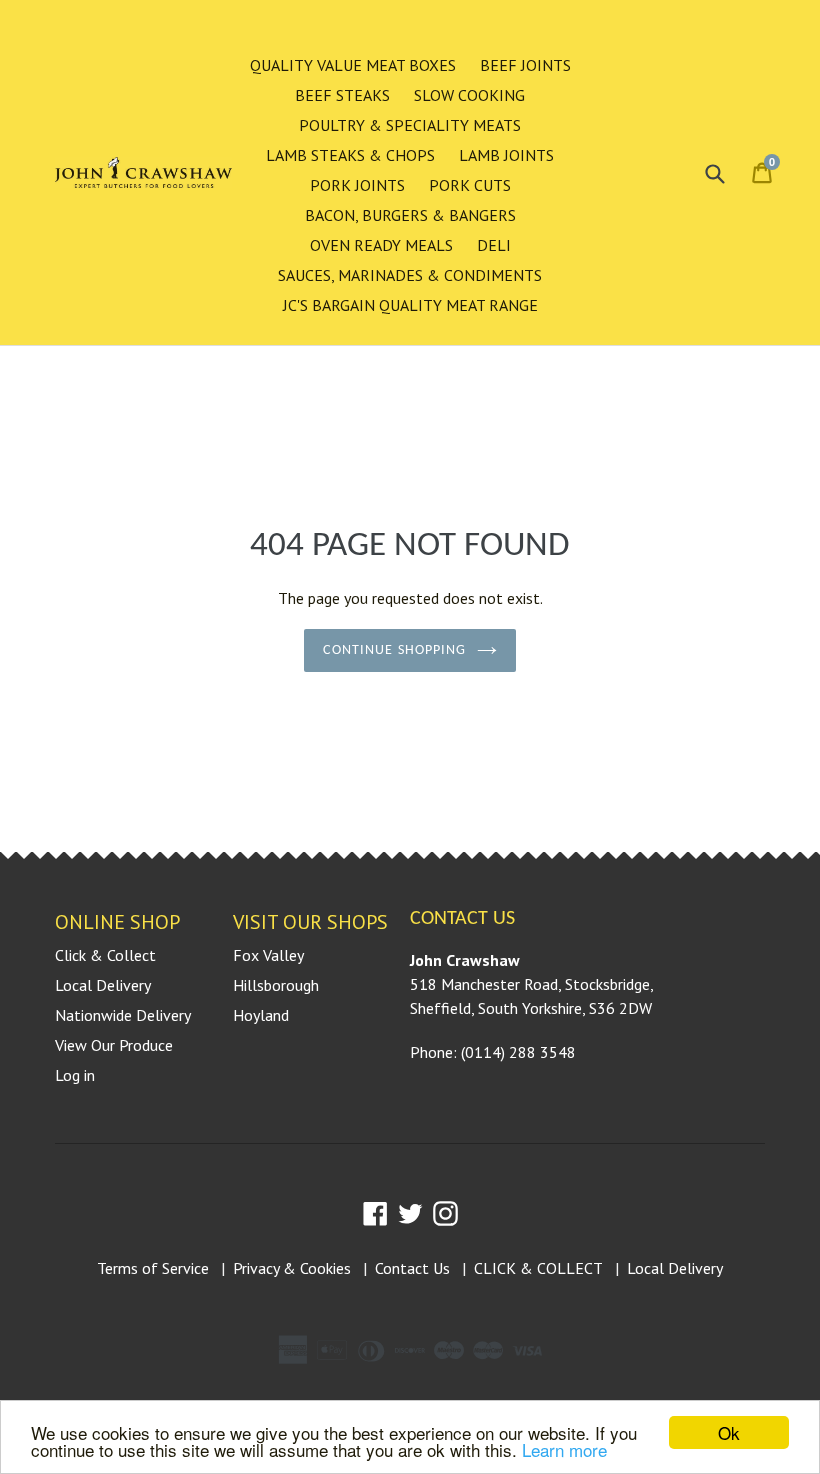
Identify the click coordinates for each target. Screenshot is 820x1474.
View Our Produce (114, 1045)
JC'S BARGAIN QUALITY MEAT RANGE (410, 305)
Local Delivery (103, 985)
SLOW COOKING (469, 95)
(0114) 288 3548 (518, 1052)
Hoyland (261, 1015)
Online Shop (117, 922)
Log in (75, 1075)
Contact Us (412, 1268)
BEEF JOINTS (525, 65)
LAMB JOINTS (506, 155)
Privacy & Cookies (292, 1268)
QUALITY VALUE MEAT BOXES (353, 65)
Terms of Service (153, 1268)
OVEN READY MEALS (381, 245)
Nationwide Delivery (123, 1015)
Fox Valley (268, 955)
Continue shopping (394, 650)
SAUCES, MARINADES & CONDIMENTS (410, 275)
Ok (729, 1432)
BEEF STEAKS (342, 95)
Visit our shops (310, 922)
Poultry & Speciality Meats (410, 125)
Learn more (564, 1449)
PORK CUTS (470, 185)
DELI (494, 245)
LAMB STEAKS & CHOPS (350, 155)
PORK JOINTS (357, 185)
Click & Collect (105, 955)
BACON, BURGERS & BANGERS (410, 215)
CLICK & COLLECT (538, 1268)
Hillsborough (276, 985)
